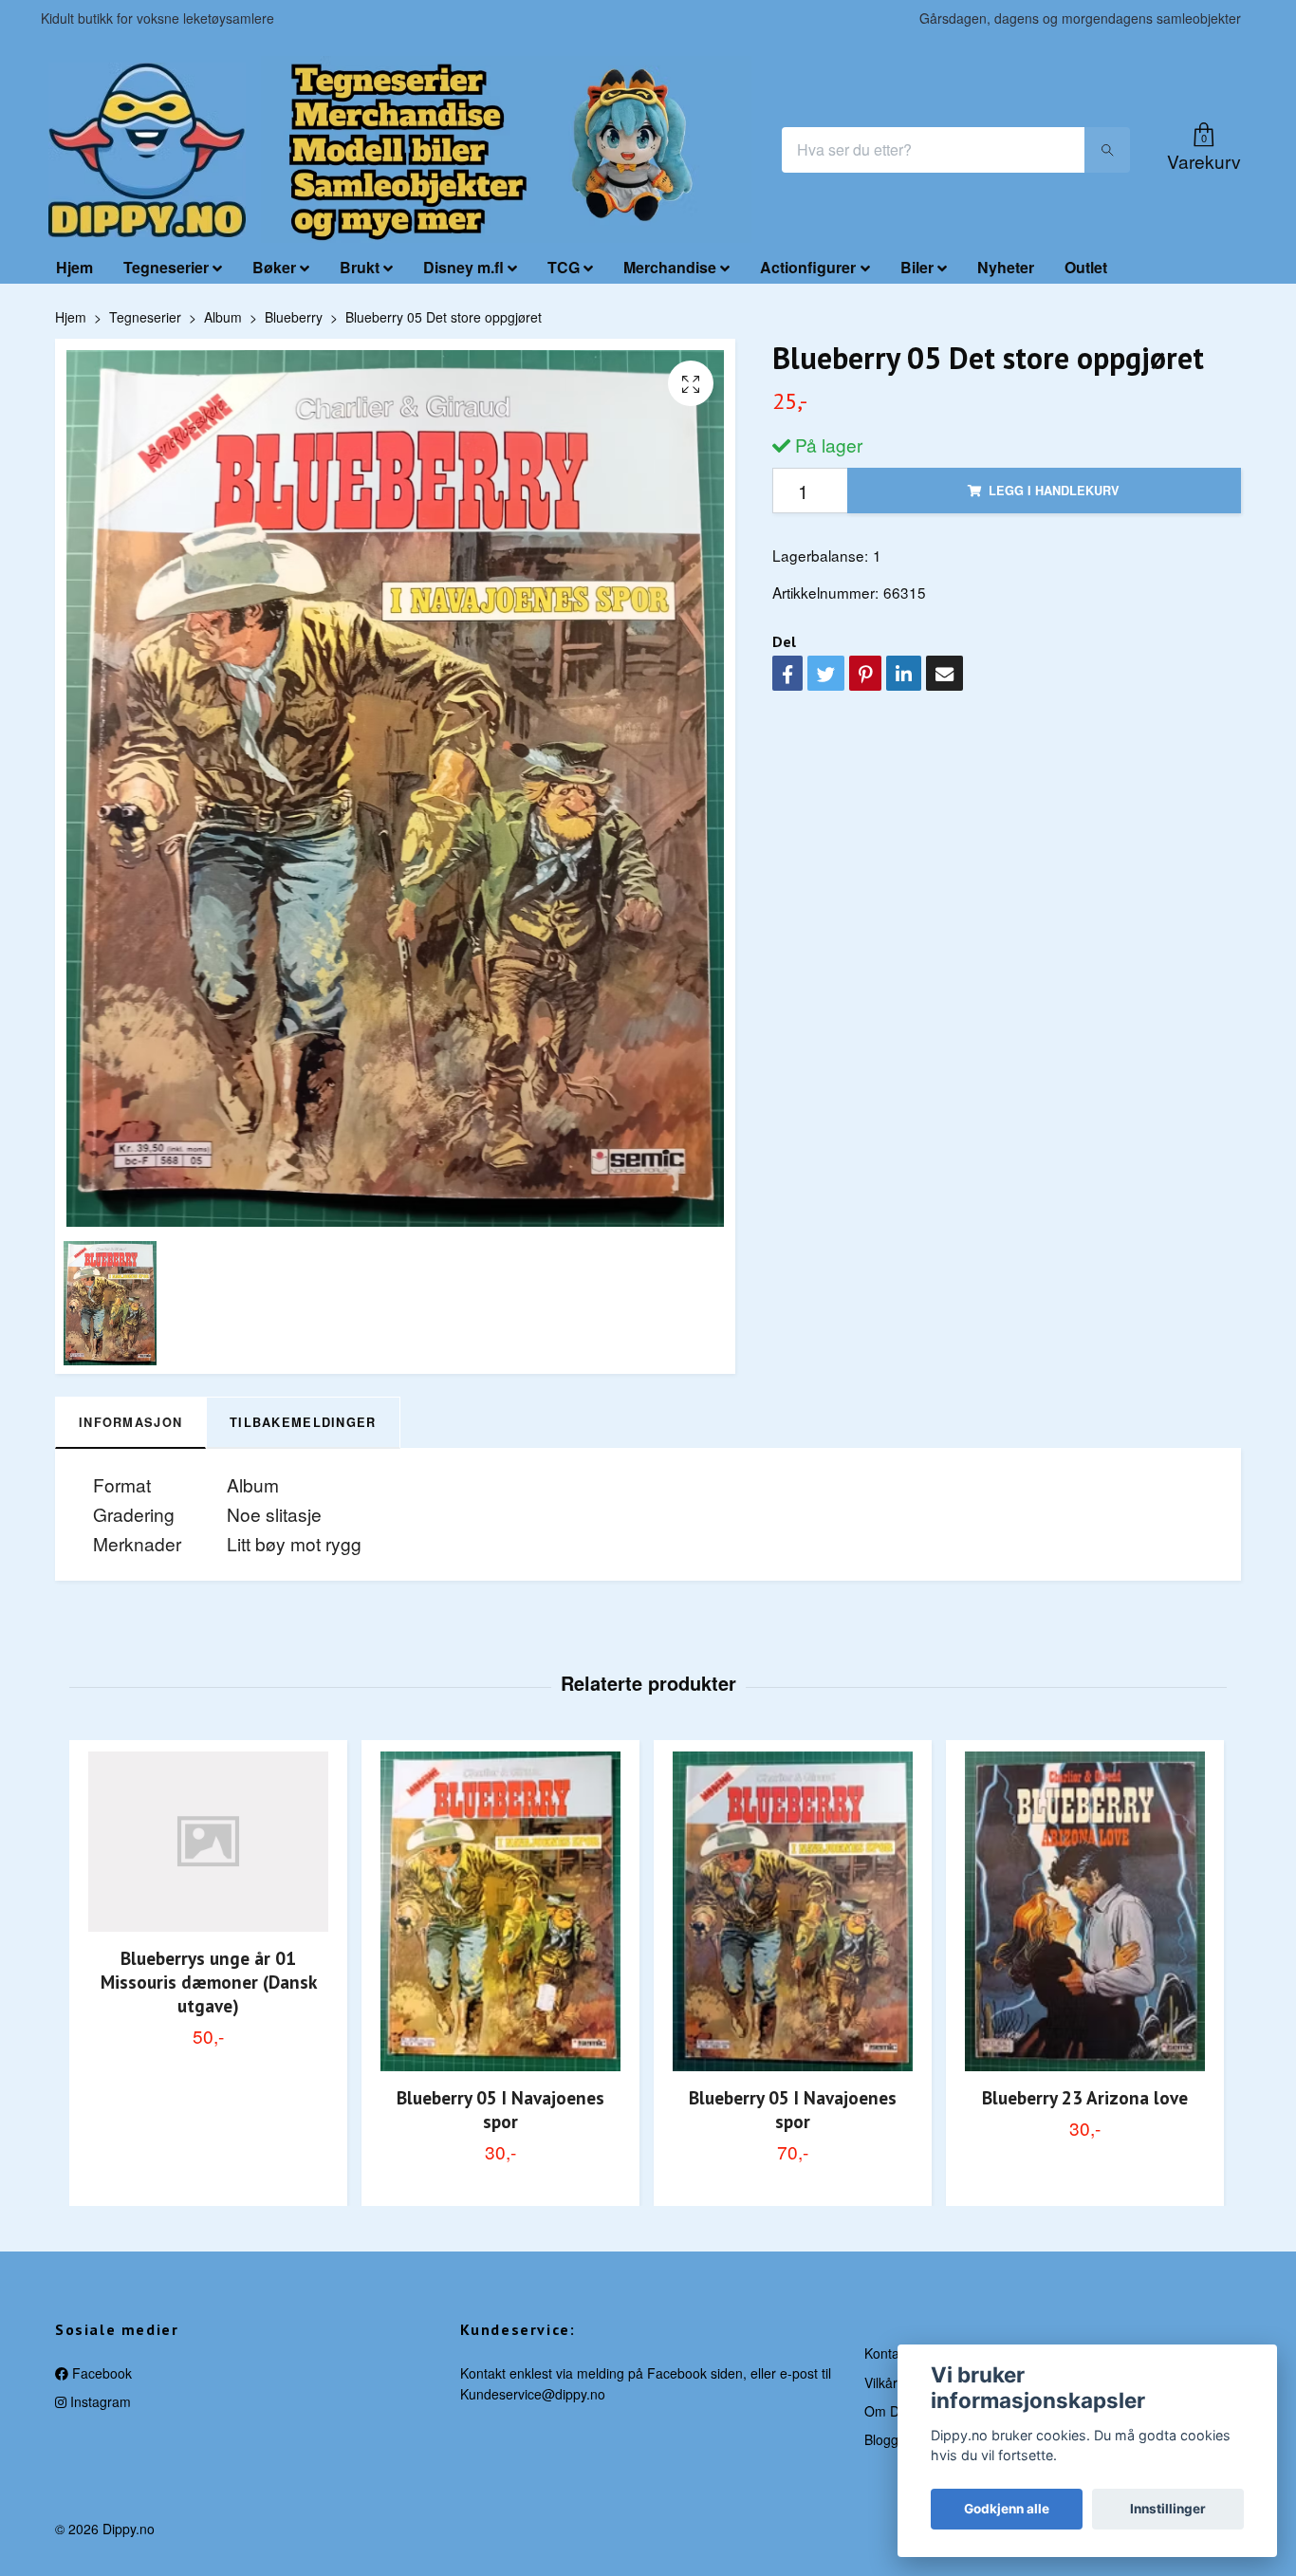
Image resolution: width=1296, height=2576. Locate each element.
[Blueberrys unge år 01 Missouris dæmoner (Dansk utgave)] (208, 1842)
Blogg (881, 2439)
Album (223, 317)
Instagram (99, 2401)
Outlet (1086, 267)
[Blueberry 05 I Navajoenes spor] (500, 1911)
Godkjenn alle (1007, 2509)
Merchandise (670, 267)
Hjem (74, 267)
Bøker (274, 267)
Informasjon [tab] (130, 1422)
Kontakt (887, 2353)
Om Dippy (894, 2411)
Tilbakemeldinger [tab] (303, 1422)
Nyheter (1006, 267)
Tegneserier (166, 267)
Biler (917, 267)
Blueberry (294, 317)
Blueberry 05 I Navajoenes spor (500, 2109)
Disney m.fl (463, 267)
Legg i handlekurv (1054, 491)
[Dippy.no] (147, 150)
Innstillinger (1168, 2509)
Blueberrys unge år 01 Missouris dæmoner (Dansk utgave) (209, 1982)
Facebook (100, 2373)
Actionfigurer (808, 267)
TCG (564, 267)
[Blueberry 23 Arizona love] (1085, 1911)
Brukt (360, 267)
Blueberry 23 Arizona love (1085, 2097)
